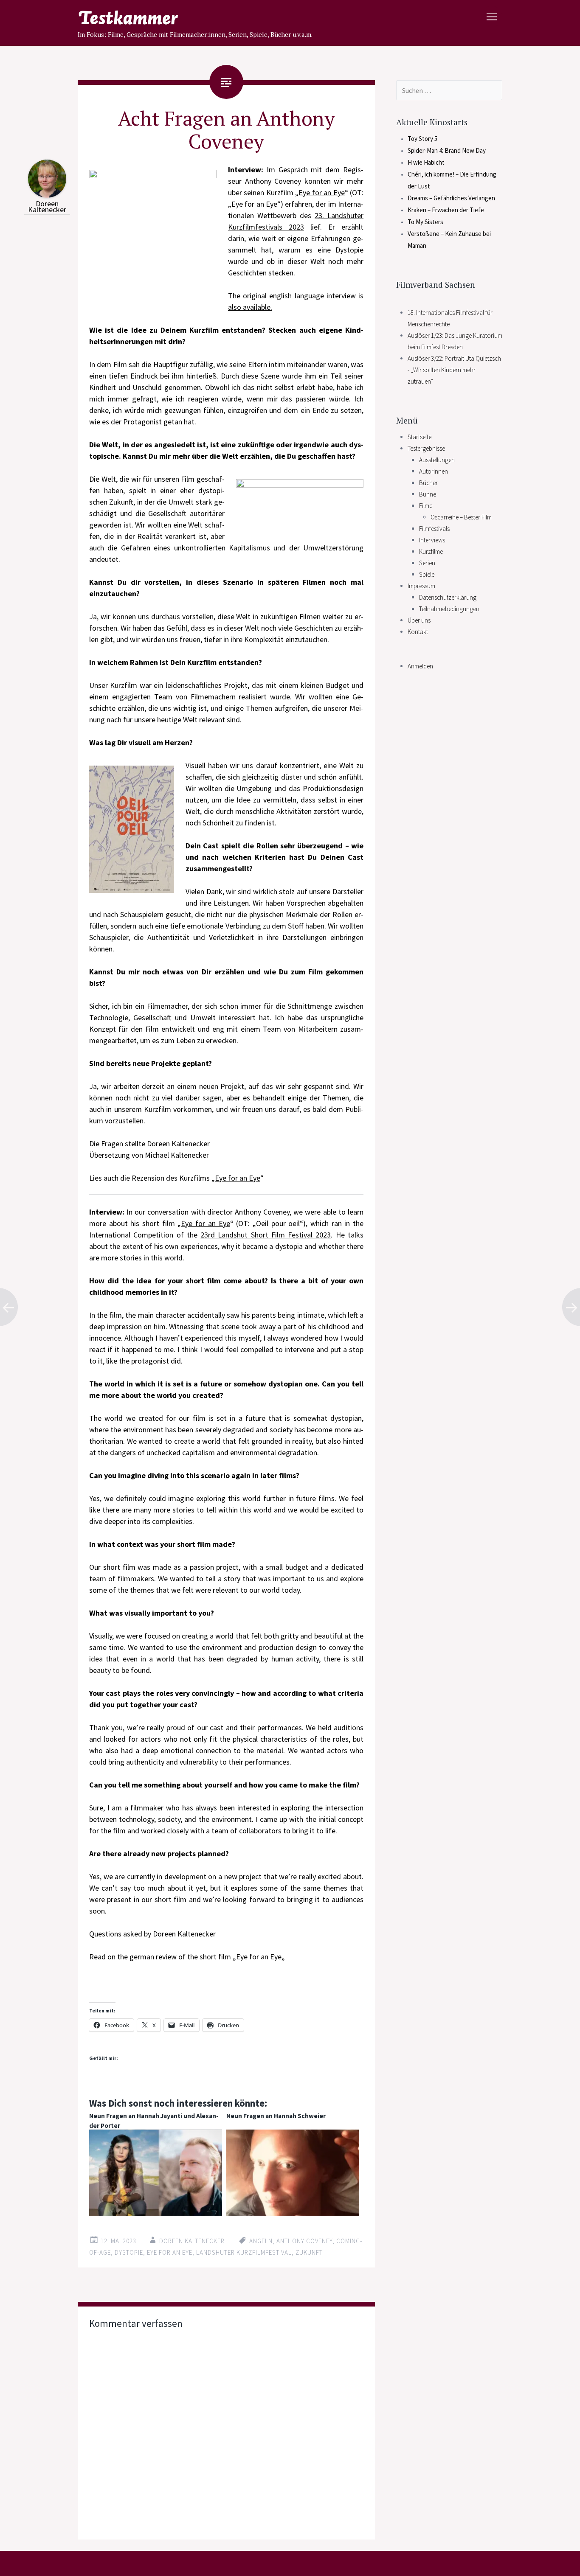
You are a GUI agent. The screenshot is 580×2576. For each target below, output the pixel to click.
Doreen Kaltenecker (47, 206)
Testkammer (195, 19)
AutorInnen (434, 471)
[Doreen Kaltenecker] (47, 195)
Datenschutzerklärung (448, 597)
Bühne (428, 494)
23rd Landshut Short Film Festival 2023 (266, 1235)
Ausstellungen (437, 460)
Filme (426, 506)
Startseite (420, 437)
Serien (427, 563)
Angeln (261, 2241)
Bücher (428, 483)
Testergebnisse (426, 448)
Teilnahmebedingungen (449, 609)
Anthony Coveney (304, 2241)
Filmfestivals (434, 529)
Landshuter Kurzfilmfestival (244, 2252)
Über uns (419, 620)
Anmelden (420, 666)
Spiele (427, 574)
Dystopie (129, 2252)
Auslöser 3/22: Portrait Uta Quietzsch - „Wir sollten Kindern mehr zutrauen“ (454, 370)
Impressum (421, 586)
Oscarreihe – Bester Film (461, 517)
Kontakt (418, 632)
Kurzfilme (431, 551)
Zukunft (309, 2252)
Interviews (432, 540)
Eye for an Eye (321, 192)
